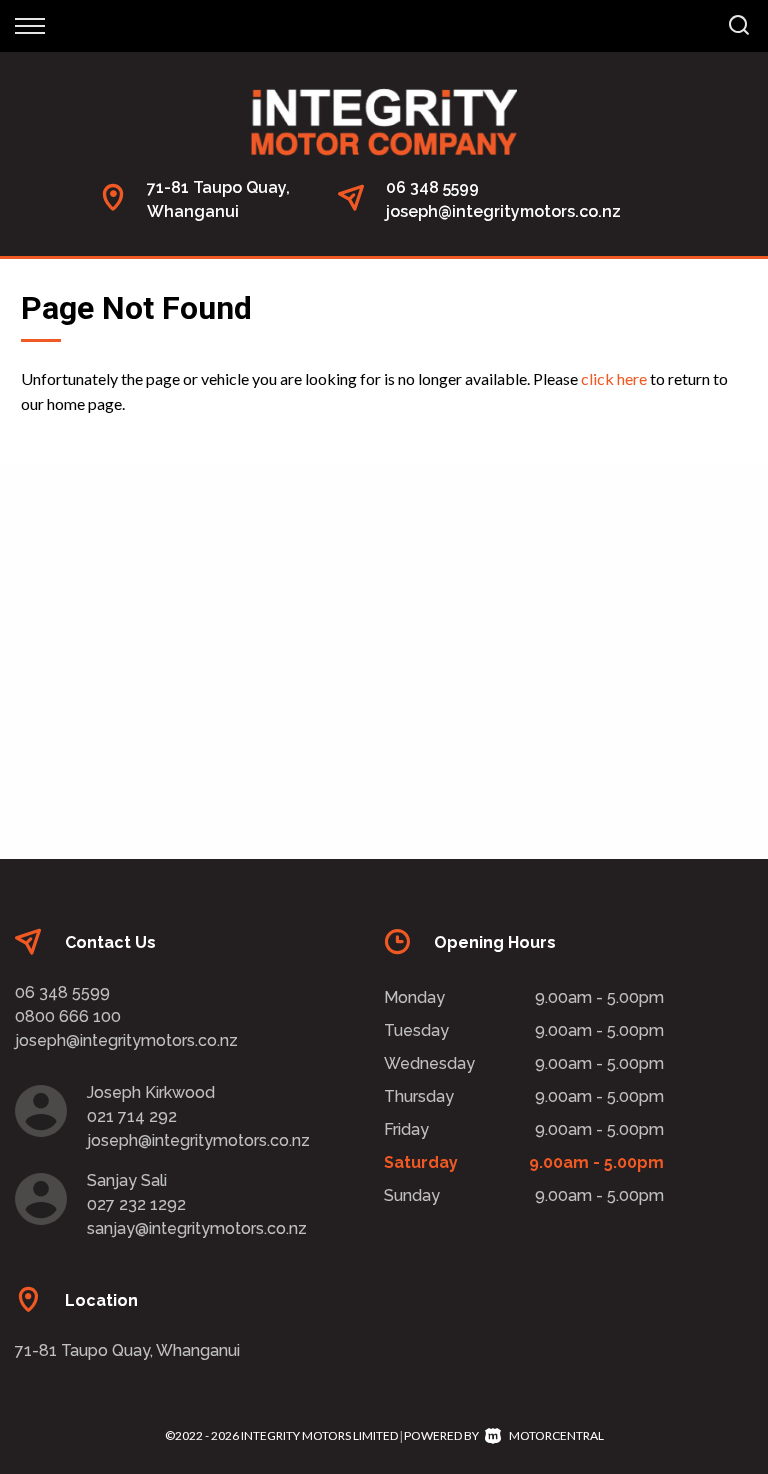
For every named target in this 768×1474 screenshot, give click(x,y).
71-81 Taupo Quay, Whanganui (127, 1350)
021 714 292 (132, 1116)
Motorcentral (556, 1435)
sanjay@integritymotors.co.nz (197, 1228)
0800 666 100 (68, 1016)
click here (614, 378)
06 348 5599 (432, 187)
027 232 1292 (136, 1204)
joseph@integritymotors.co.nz (503, 211)
